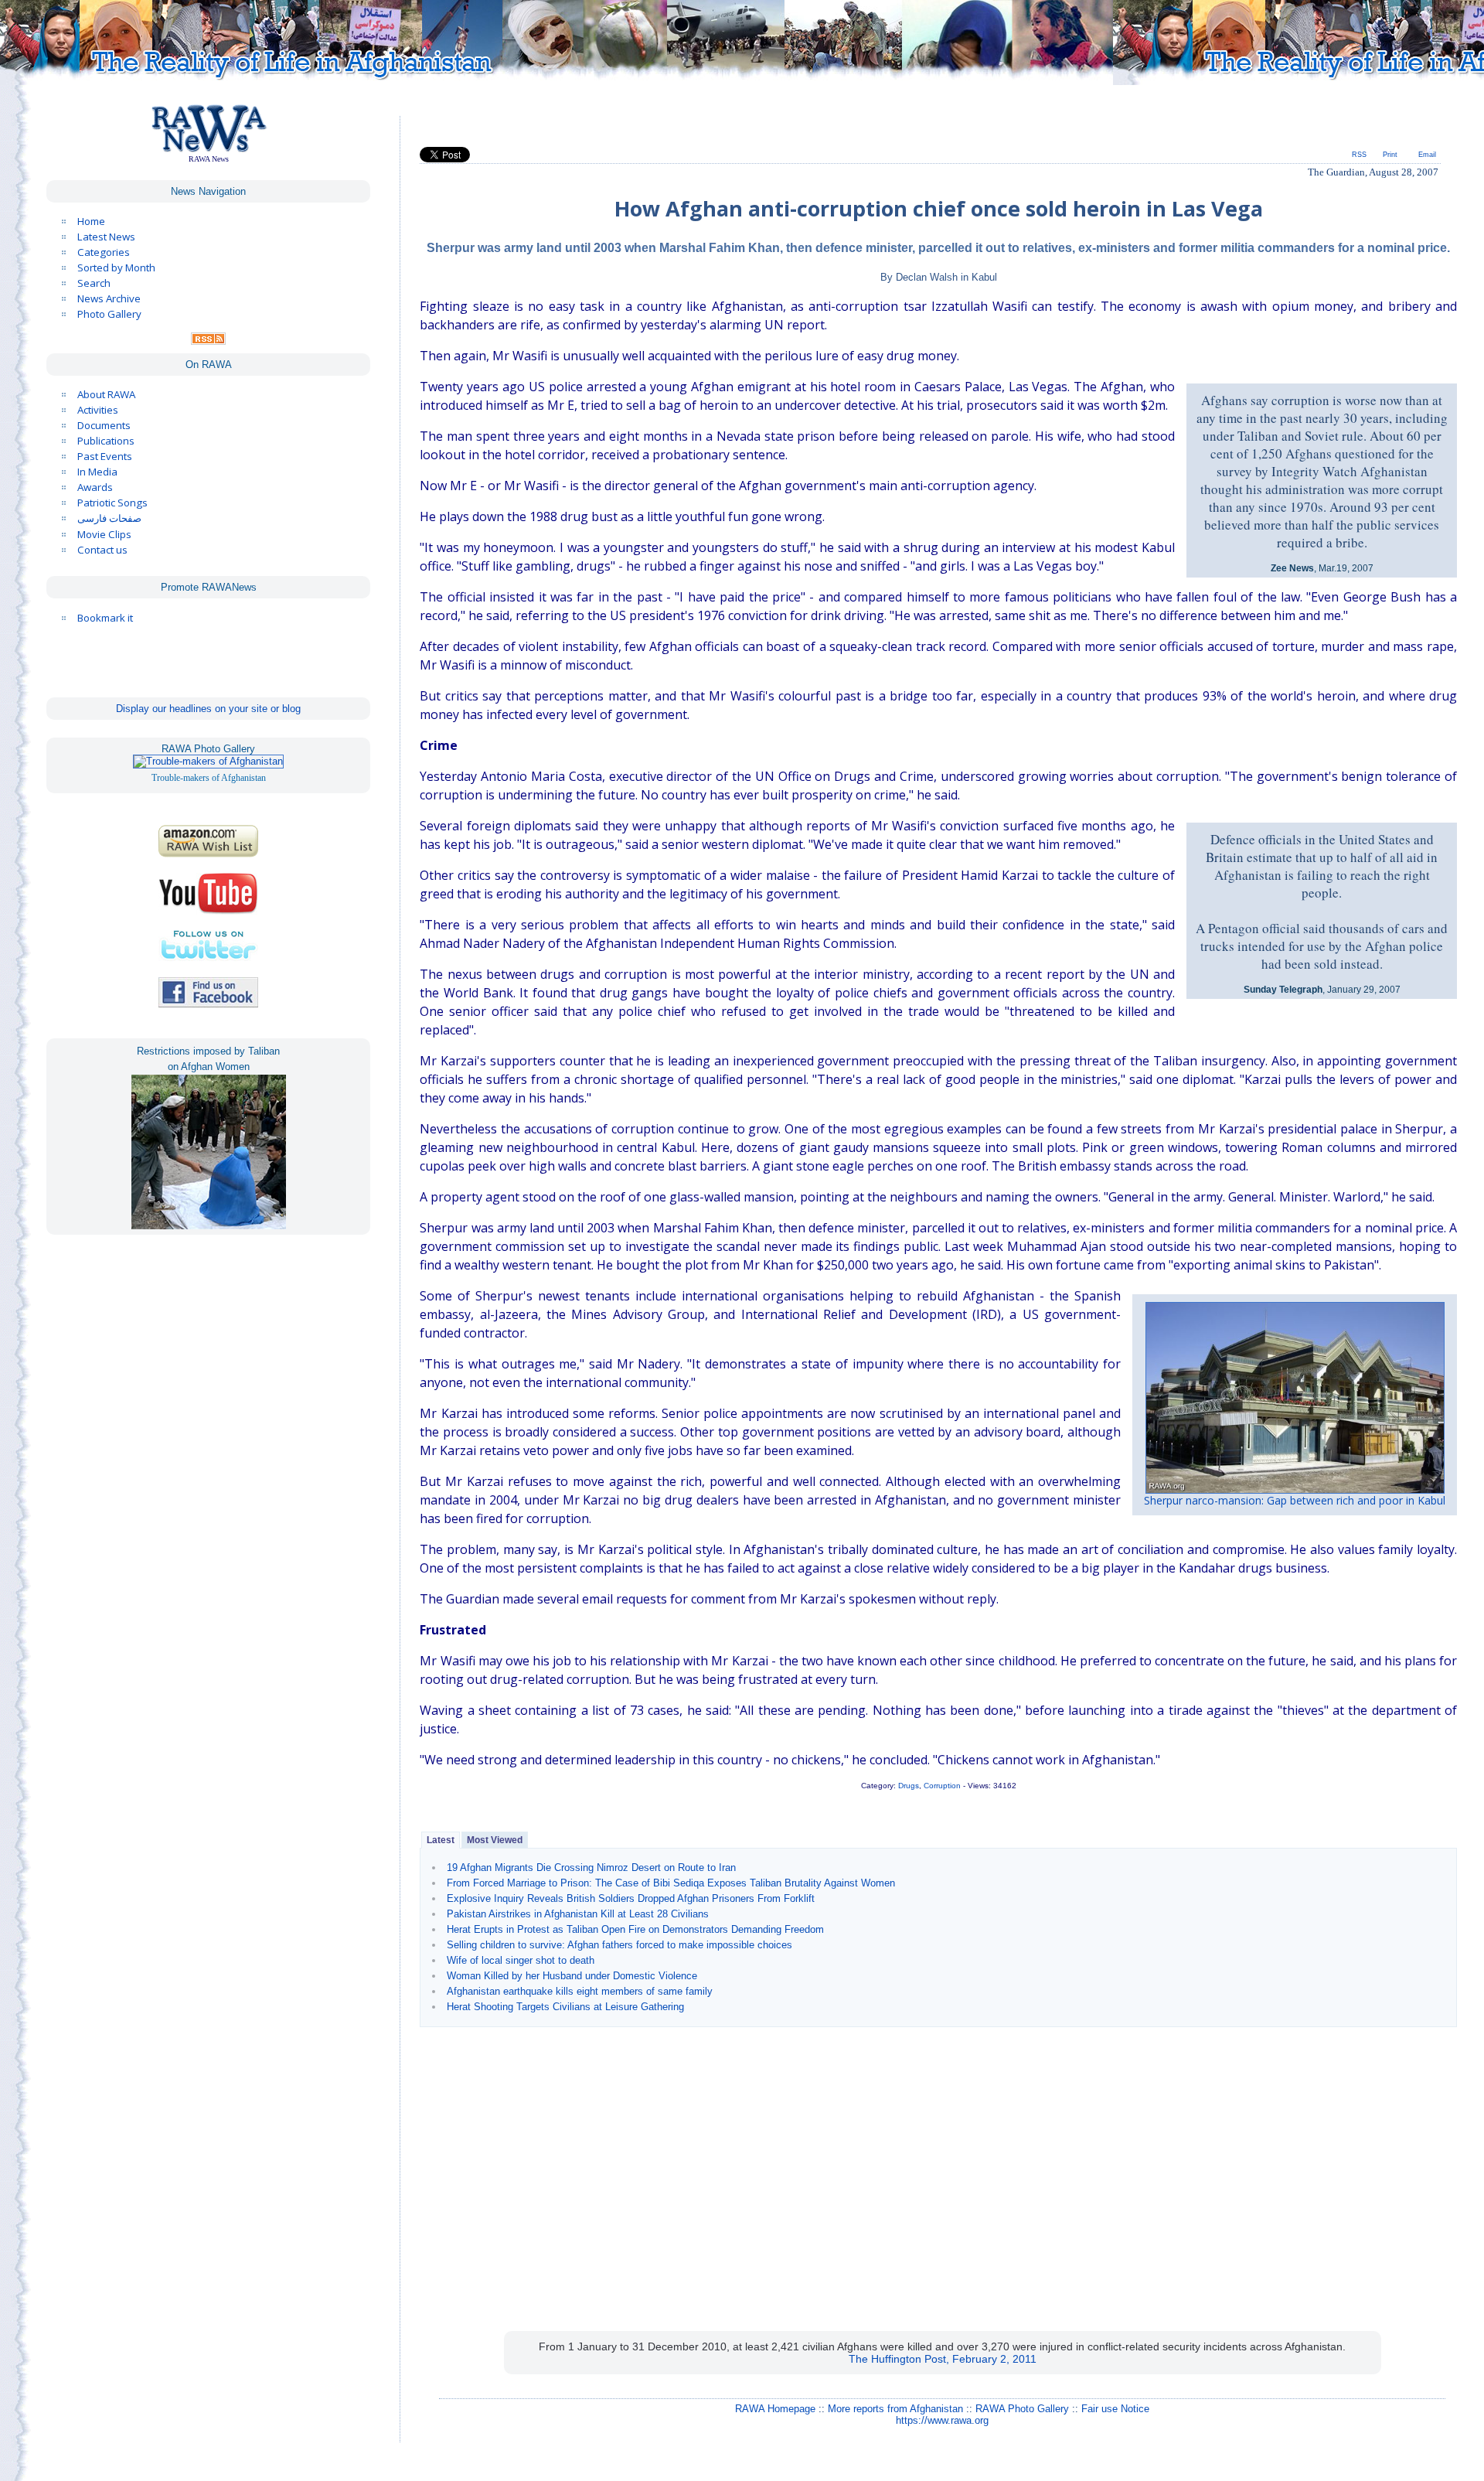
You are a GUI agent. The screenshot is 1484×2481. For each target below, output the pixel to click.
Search (94, 283)
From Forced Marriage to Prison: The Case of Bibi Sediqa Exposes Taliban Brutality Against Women (671, 1883)
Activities (98, 410)
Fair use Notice (1115, 2409)
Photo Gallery (109, 314)
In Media (97, 472)
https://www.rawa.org (942, 2420)
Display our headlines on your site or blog (208, 709)
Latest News (106, 237)
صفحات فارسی (109, 518)
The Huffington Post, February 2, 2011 (943, 2359)
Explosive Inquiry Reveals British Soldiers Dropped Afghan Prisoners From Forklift (631, 1898)
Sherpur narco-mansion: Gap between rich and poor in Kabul (1295, 1500)
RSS (1359, 155)
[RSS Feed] (208, 341)
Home (91, 221)
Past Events (105, 456)
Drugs (909, 1786)
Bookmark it (105, 618)
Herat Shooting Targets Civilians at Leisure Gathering (565, 2007)
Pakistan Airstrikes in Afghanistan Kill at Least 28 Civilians (578, 1914)
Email (1427, 155)
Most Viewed (495, 1840)
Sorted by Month (116, 268)
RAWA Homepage (775, 2409)
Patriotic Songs (112, 503)
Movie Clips (104, 534)
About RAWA (106, 394)
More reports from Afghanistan (895, 2409)
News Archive (109, 298)
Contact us (102, 550)
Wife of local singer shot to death (521, 1960)
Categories (104, 252)
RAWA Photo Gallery (1022, 2409)
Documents (104, 425)
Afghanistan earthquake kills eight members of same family (580, 1991)
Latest (441, 1840)
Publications (106, 441)
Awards (95, 487)
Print (1390, 155)
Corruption (942, 1786)
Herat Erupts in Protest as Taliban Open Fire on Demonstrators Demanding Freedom (635, 1929)
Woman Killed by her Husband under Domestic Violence (572, 1976)
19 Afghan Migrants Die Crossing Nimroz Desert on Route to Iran (591, 1868)
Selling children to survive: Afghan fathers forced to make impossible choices (619, 1945)
